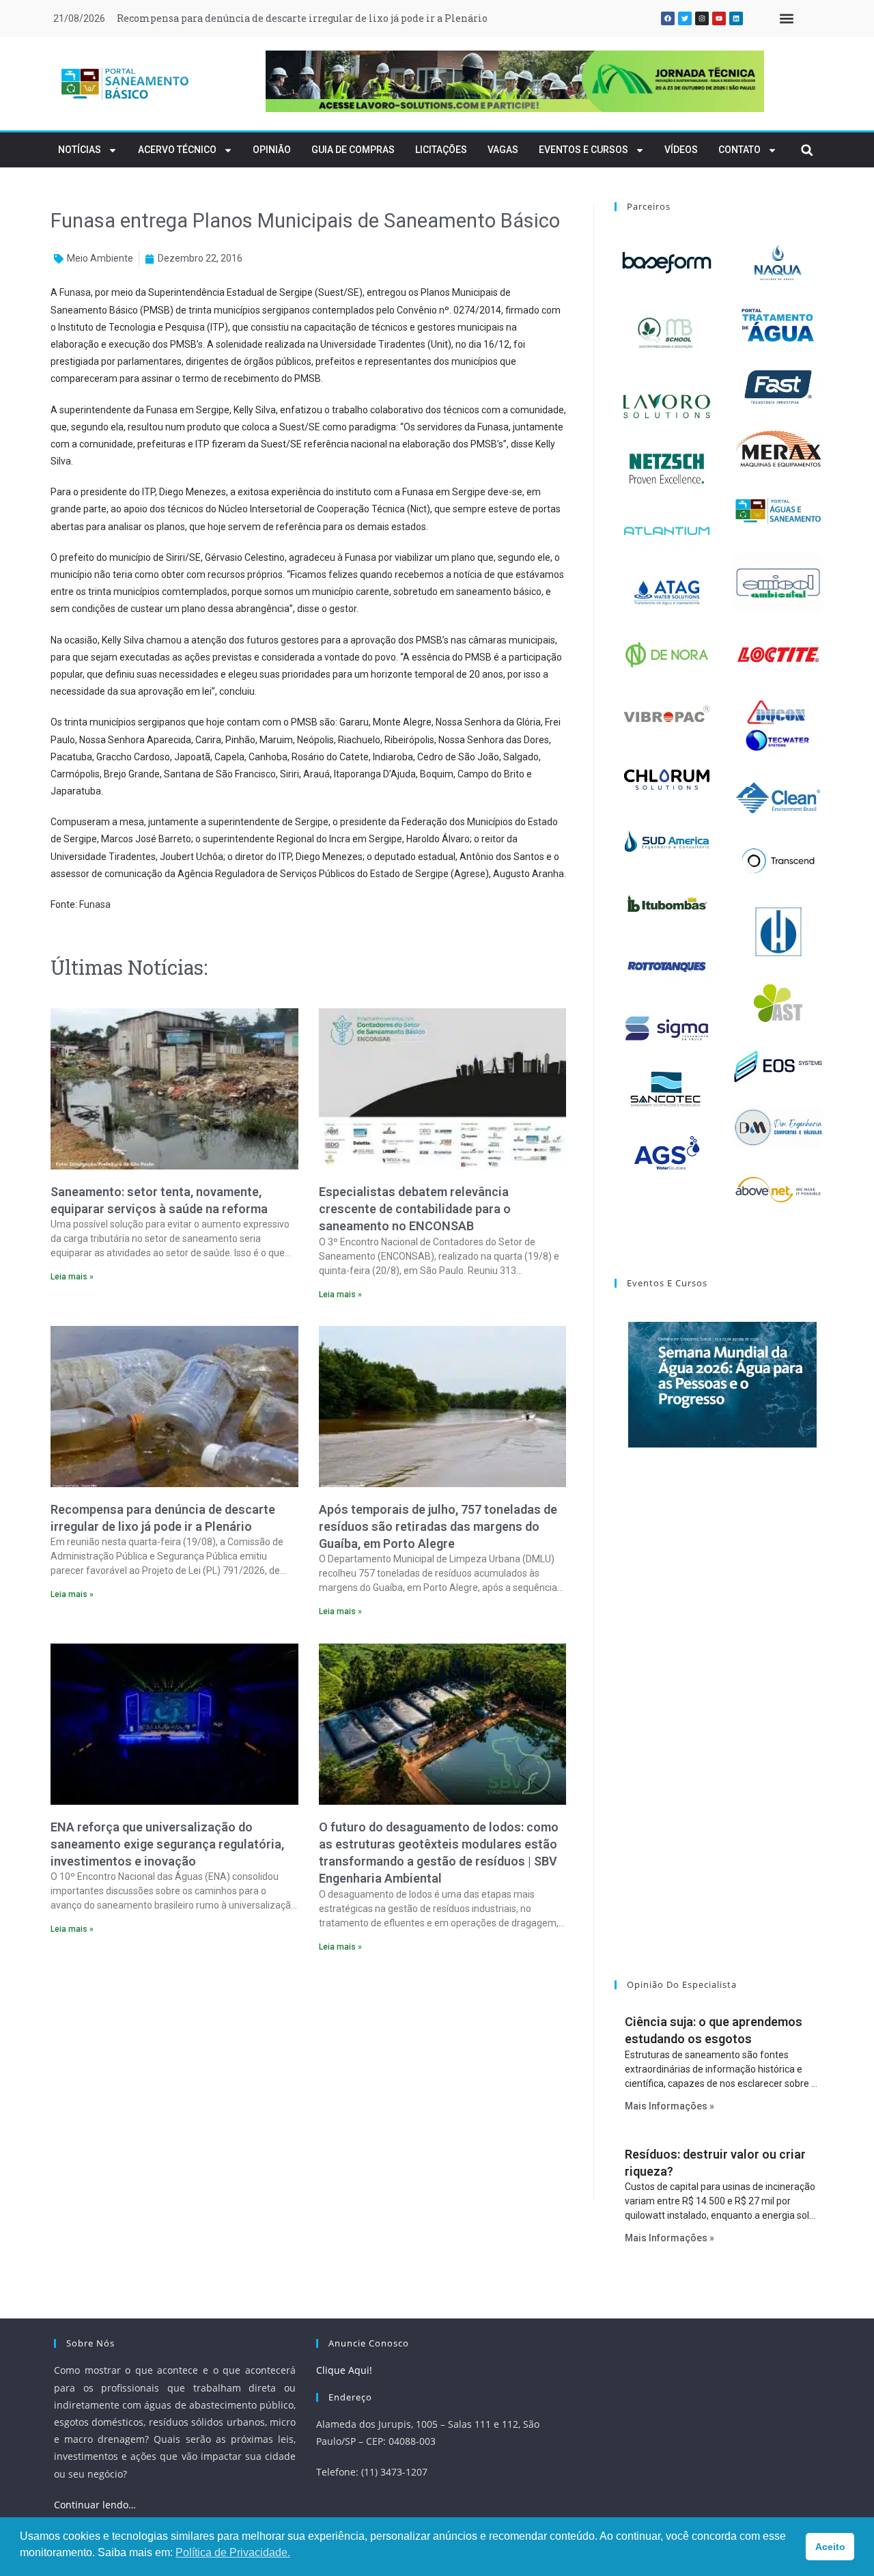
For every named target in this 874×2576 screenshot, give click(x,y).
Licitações (441, 150)
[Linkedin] (736, 18)
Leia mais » (72, 1277)
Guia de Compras (353, 150)
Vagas (503, 150)
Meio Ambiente (100, 258)
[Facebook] (668, 18)
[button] (786, 19)
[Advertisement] (308, 2081)
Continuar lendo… (95, 2505)
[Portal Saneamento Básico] (126, 83)
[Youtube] (719, 18)
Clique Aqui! (344, 2370)
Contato (739, 150)
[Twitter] (685, 18)
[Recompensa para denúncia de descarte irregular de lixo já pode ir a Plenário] (174, 1407)
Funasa (75, 292)
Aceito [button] (830, 2547)
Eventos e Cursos (583, 150)
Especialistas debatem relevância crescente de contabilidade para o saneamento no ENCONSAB (415, 1209)
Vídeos (681, 150)
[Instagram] (702, 18)
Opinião (272, 150)
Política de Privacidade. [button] (233, 2552)
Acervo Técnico (177, 150)
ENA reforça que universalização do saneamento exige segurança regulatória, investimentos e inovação (167, 1844)
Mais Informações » (669, 2106)
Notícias (80, 150)
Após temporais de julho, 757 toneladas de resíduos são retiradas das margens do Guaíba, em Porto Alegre (369, 18)
